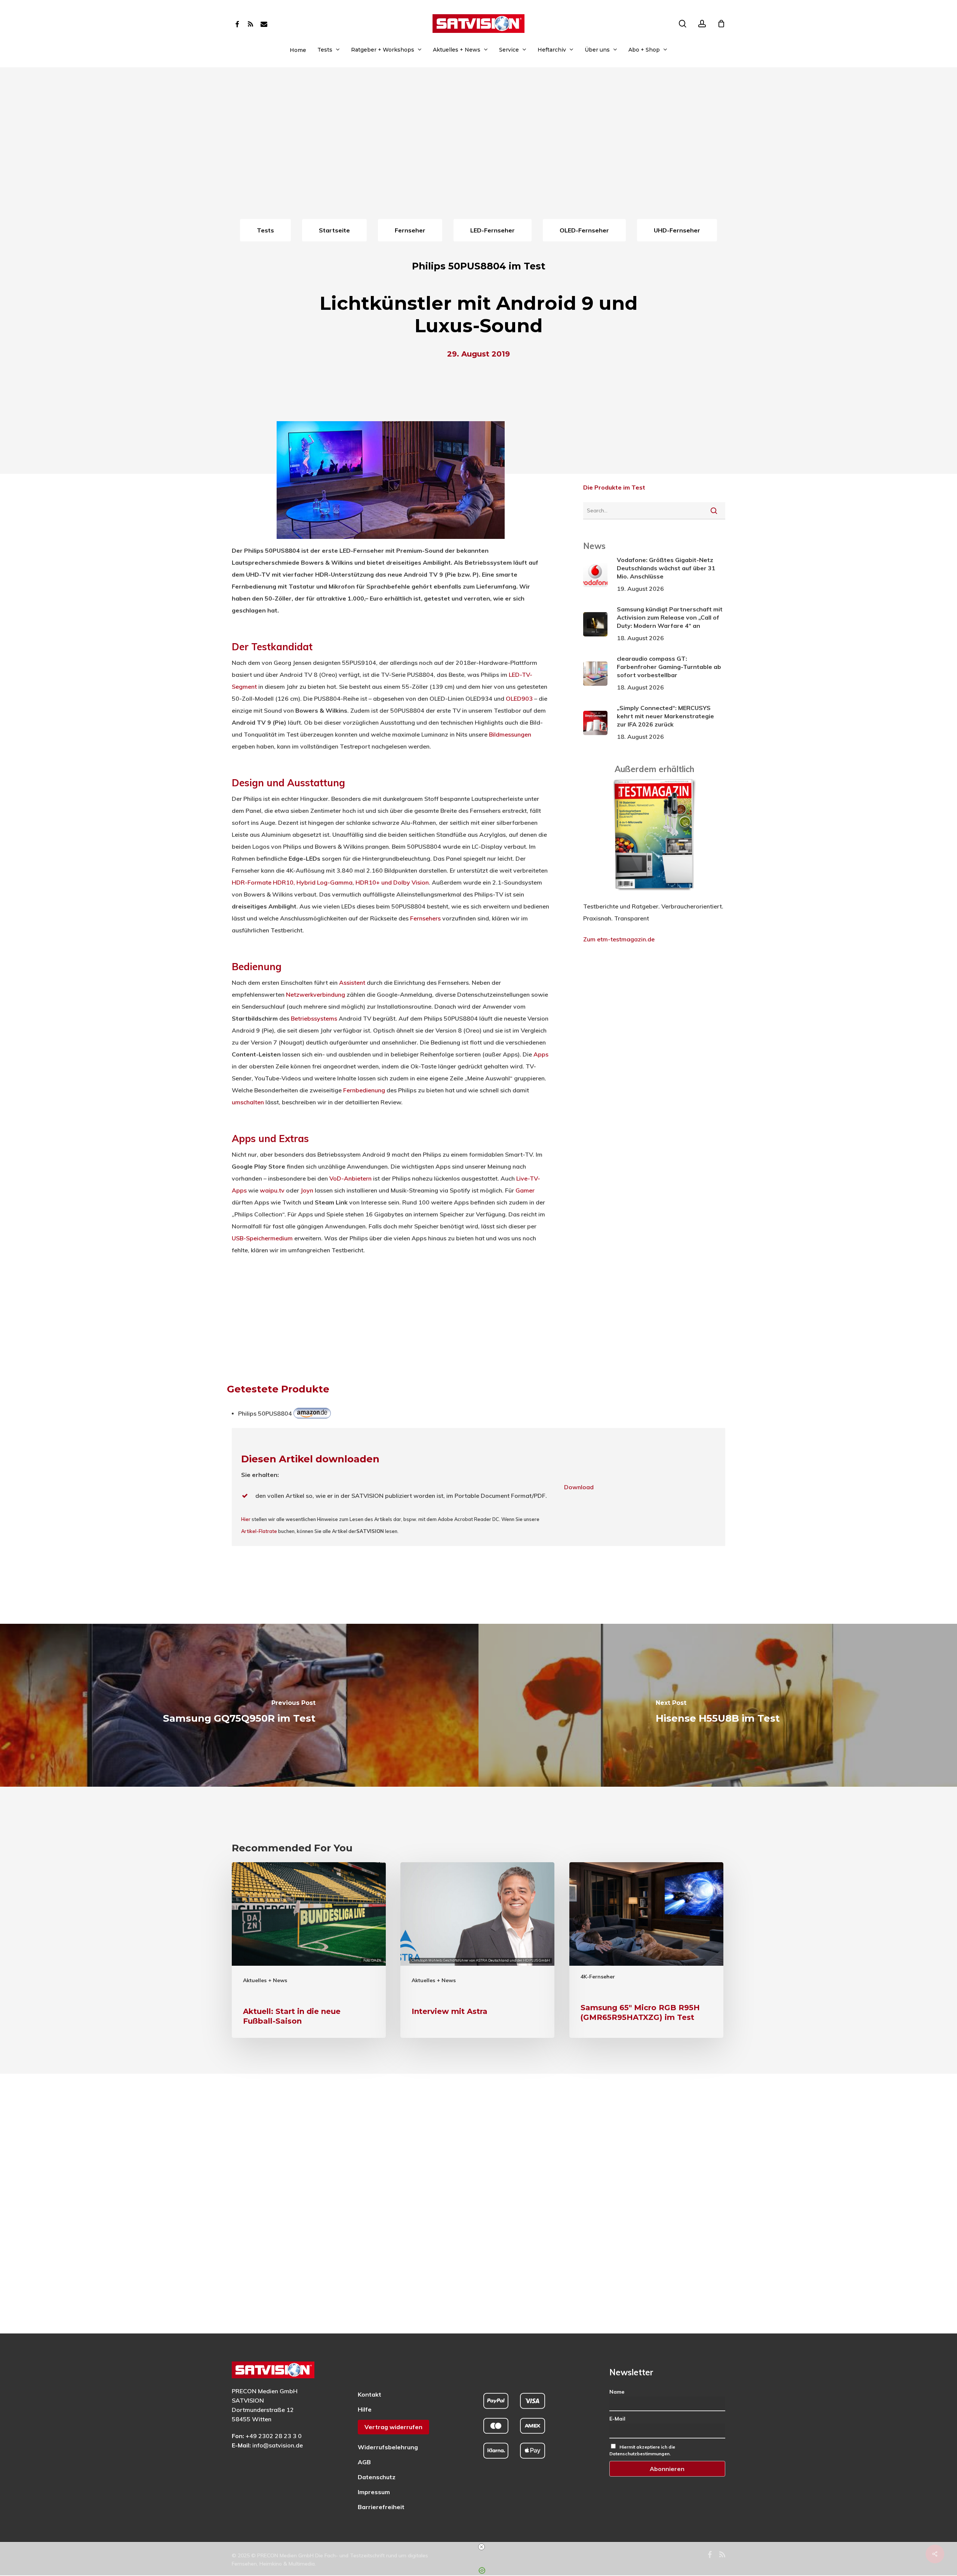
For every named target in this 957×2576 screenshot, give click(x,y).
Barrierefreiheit (381, 2507)
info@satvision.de (278, 2445)
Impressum (374, 2492)
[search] (683, 24)
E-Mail (617, 2419)
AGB (364, 2462)
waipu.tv (272, 1190)
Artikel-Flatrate (259, 1531)
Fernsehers (425, 918)
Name (617, 2392)
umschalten (248, 1102)
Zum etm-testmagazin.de (619, 939)
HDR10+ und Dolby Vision (392, 882)
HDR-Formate (252, 882)
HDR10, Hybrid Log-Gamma (313, 882)
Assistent (352, 982)
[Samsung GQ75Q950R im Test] (239, 1705)
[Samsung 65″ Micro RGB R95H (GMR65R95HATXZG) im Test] (646, 1950)
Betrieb (301, 1018)
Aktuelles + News (265, 1980)
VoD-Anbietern (350, 1178)
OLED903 (519, 698)
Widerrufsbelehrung (388, 2447)
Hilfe (365, 2409)
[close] (481, 2547)
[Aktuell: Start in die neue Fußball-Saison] (309, 1950)
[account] (702, 24)
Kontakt (370, 2394)
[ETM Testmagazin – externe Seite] (654, 894)
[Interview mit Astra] (477, 1950)
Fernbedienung (364, 1090)
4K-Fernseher (598, 1977)
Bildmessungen (510, 734)
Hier (246, 1519)
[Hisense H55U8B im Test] (718, 1705)
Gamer (525, 1190)
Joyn (307, 1190)
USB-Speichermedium (262, 1238)
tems (330, 1018)
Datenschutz (377, 2477)
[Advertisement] (478, 161)
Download (579, 1487)
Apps (541, 1054)
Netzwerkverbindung (316, 994)
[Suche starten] (714, 510)
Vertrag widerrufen (393, 2427)
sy (317, 1018)
